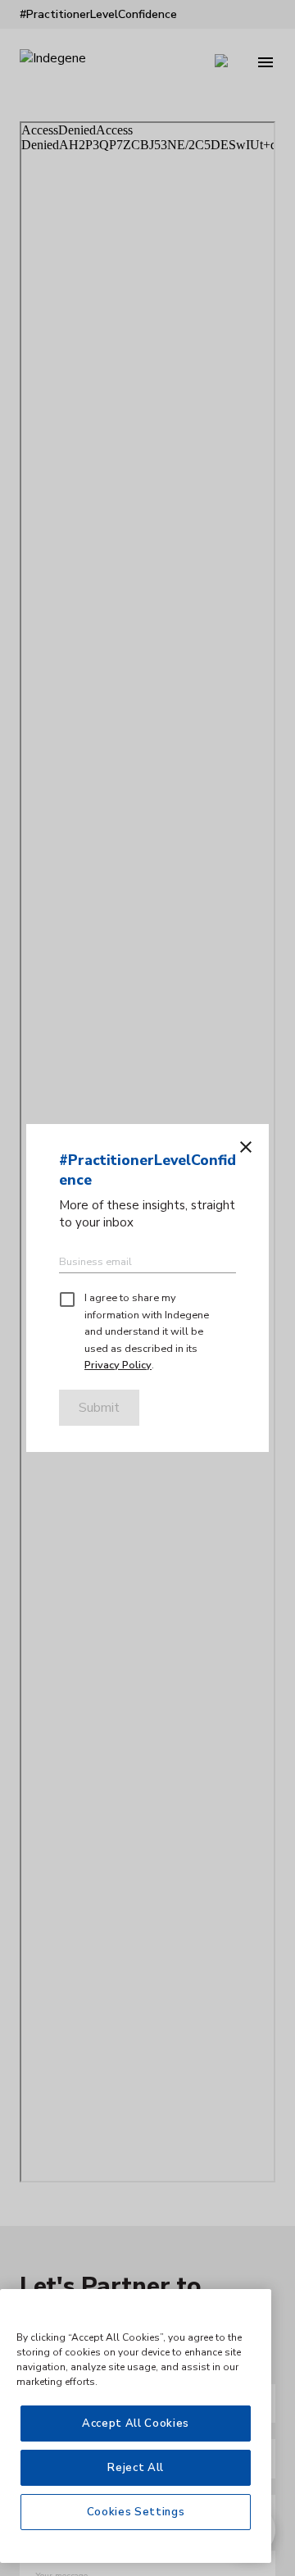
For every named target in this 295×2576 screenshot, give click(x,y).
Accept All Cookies (136, 2424)
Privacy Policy (118, 1365)
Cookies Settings (136, 2512)
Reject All (136, 2468)
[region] (136, 2426)
